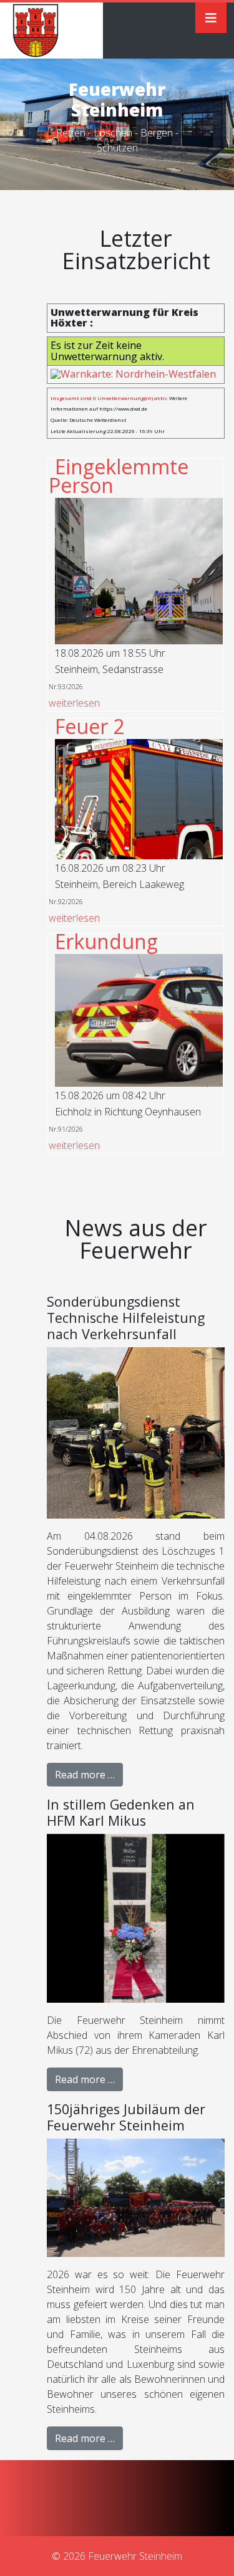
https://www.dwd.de (123, 408)
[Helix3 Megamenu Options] (211, 18)
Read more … (85, 1775)
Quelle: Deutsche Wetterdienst (88, 420)
